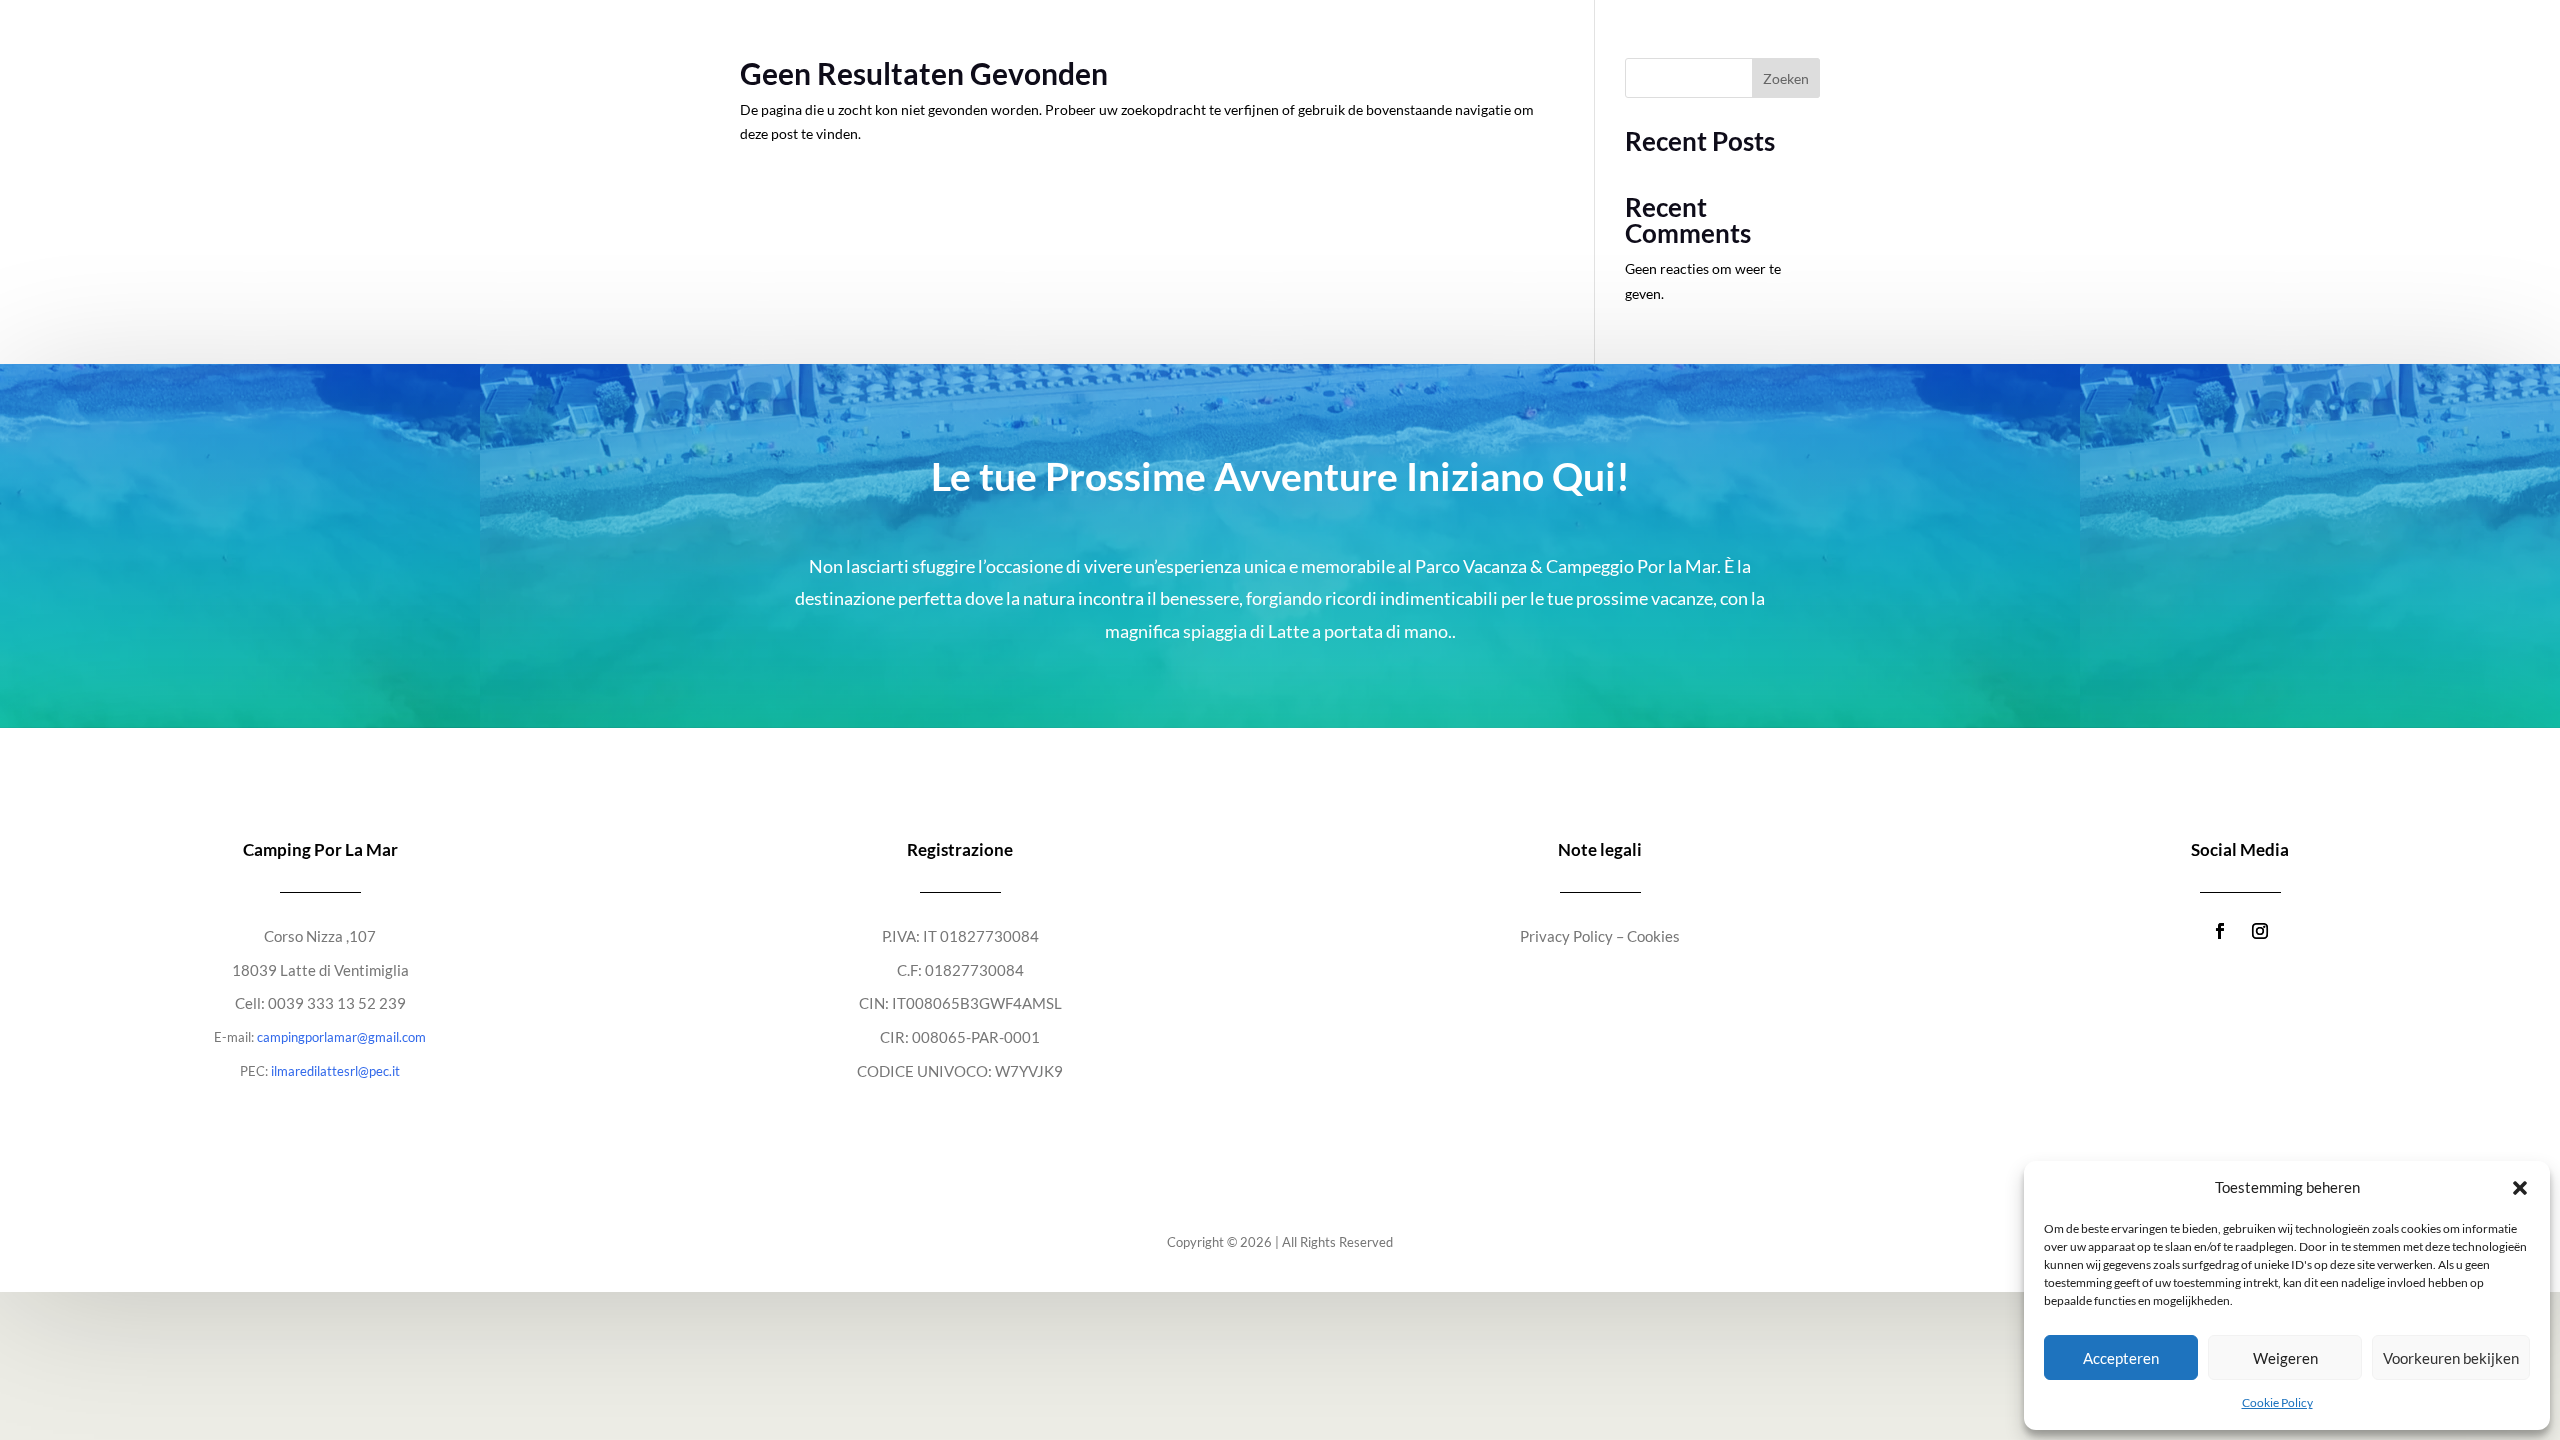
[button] (2520, 1188)
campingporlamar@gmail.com (341, 1037)
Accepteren (2121, 1358)
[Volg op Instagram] (2260, 931)
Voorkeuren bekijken (2451, 1358)
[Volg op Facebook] (2220, 931)
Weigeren (2285, 1358)
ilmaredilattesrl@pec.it (335, 1071)
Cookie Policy (2277, 1402)
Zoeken (1786, 78)
